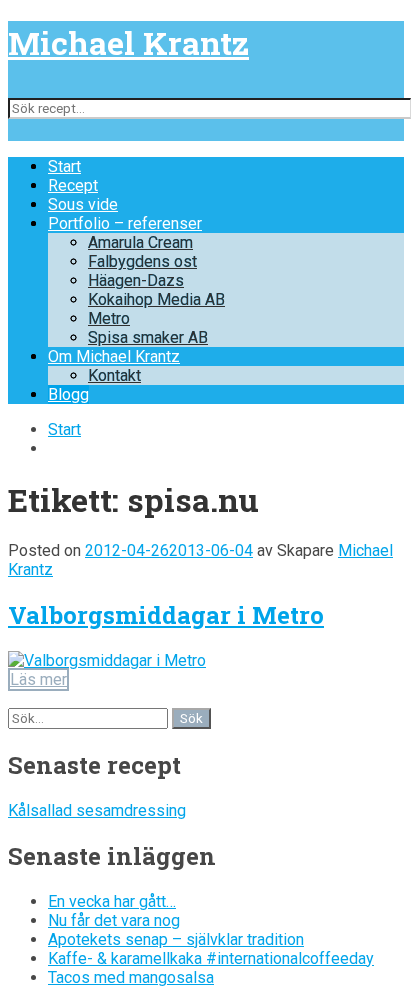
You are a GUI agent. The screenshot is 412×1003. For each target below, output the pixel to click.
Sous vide (83, 204)
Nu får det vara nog (114, 920)
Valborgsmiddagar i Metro (166, 615)
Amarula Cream (140, 242)
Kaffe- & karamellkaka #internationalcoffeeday (211, 958)
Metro (109, 318)
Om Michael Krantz (114, 356)
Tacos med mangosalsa (131, 977)
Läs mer (38, 679)
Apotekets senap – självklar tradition (176, 939)
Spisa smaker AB (148, 337)
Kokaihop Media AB (156, 299)
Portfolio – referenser (125, 223)
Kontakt (114, 375)
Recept (73, 185)
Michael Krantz (128, 42)
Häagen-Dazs (136, 280)
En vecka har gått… (112, 901)
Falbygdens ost (142, 261)
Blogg (68, 394)
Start (64, 166)
